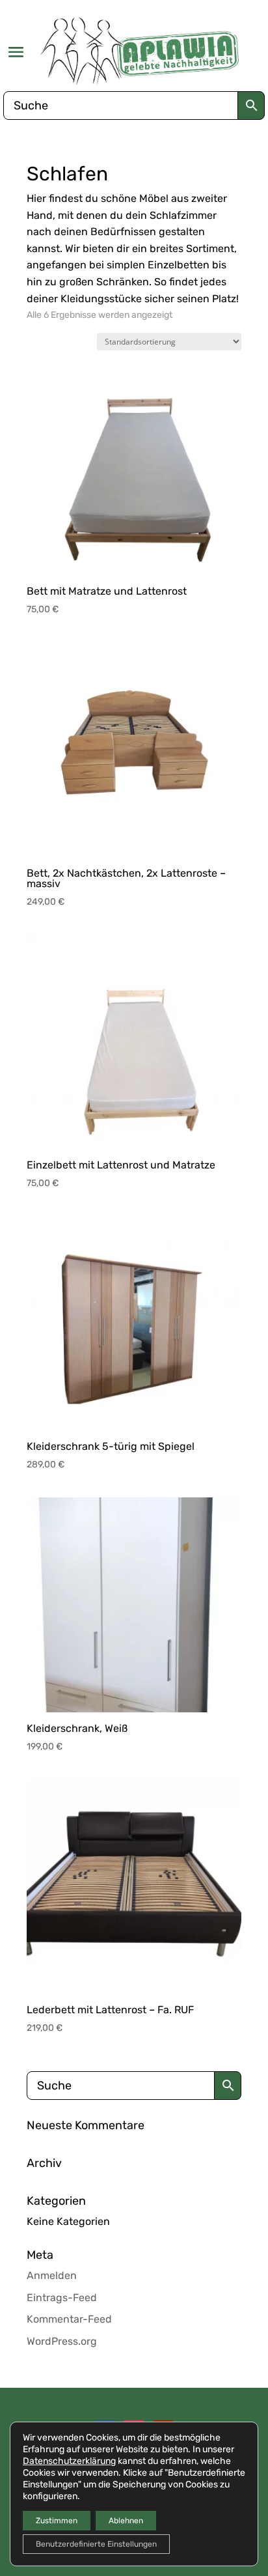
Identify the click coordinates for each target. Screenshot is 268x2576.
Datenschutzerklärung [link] (69, 2461)
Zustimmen (57, 2521)
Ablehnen (126, 2521)
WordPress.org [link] (62, 2341)
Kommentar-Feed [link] (69, 2319)
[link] (140, 50)
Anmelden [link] (52, 2275)
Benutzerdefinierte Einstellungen (96, 2544)
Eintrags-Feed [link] (62, 2298)
